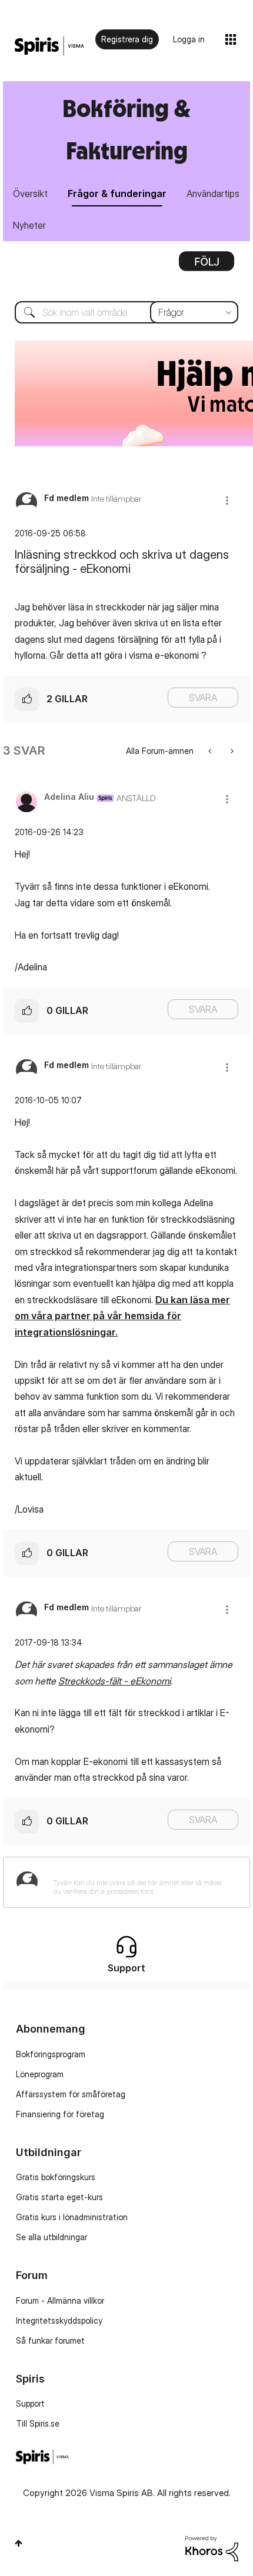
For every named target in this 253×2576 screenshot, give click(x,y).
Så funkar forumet (50, 2340)
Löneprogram (40, 2074)
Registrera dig (127, 39)
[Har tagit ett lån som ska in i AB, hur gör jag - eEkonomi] (231, 751)
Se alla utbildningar (51, 2237)
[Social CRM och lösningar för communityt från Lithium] (212, 2547)
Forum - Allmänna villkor (60, 2300)
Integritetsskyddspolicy (59, 2320)
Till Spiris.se (38, 2423)
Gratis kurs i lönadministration (72, 2217)
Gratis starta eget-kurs (59, 2197)
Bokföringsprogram (51, 2054)
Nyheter (29, 225)
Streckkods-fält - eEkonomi (114, 1681)
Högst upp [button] (19, 2543)
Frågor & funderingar (117, 193)
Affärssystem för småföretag (71, 2094)
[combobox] (126, 312)
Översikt (30, 193)
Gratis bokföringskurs (56, 2177)
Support (30, 2403)
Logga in (189, 39)
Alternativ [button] (207, 265)
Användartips (213, 193)
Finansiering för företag (60, 2114)
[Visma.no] (49, 46)
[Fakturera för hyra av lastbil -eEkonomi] (211, 751)
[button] (227, 500)
